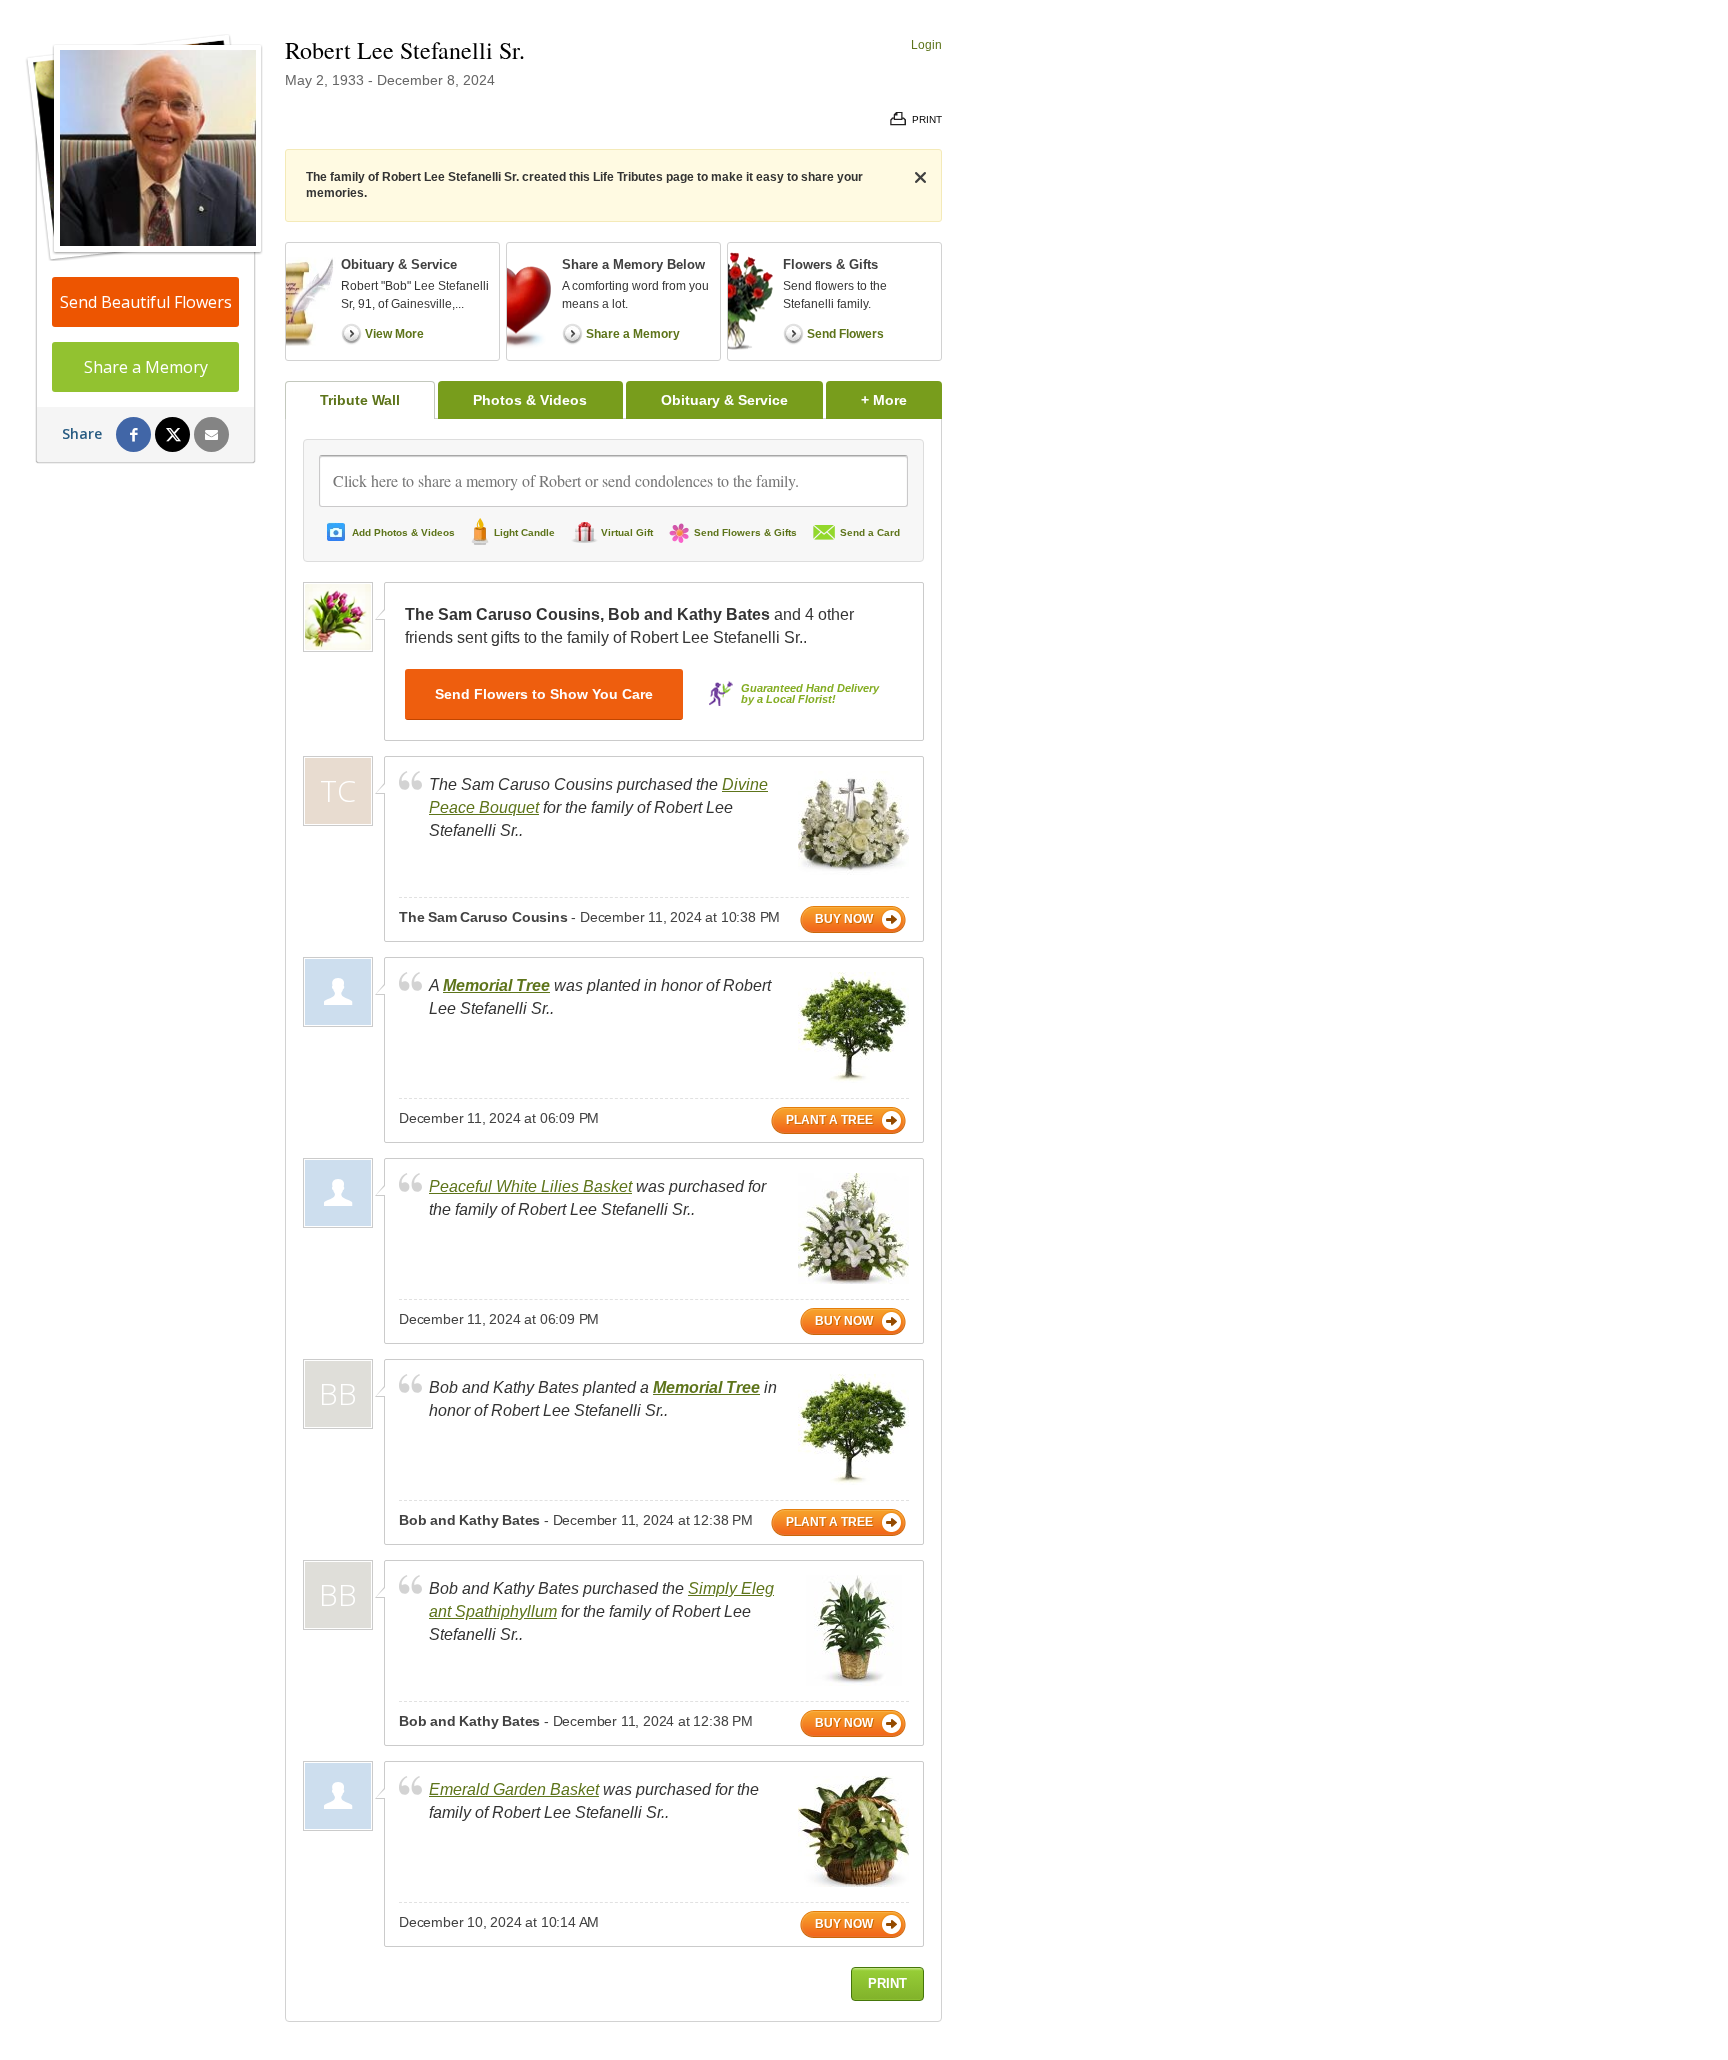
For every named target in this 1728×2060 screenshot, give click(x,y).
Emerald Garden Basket (514, 1789)
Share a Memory (146, 367)
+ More (901, 399)
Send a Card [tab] (870, 532)
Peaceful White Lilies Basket (530, 1186)
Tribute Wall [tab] (360, 400)
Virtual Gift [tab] (627, 532)
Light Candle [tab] (524, 532)
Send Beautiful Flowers (146, 302)
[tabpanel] (613, 1220)
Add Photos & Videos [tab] (403, 532)
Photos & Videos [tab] (530, 400)
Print (887, 1983)
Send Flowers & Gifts (745, 532)
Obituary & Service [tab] (724, 400)
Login (926, 45)
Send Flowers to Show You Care (544, 694)
